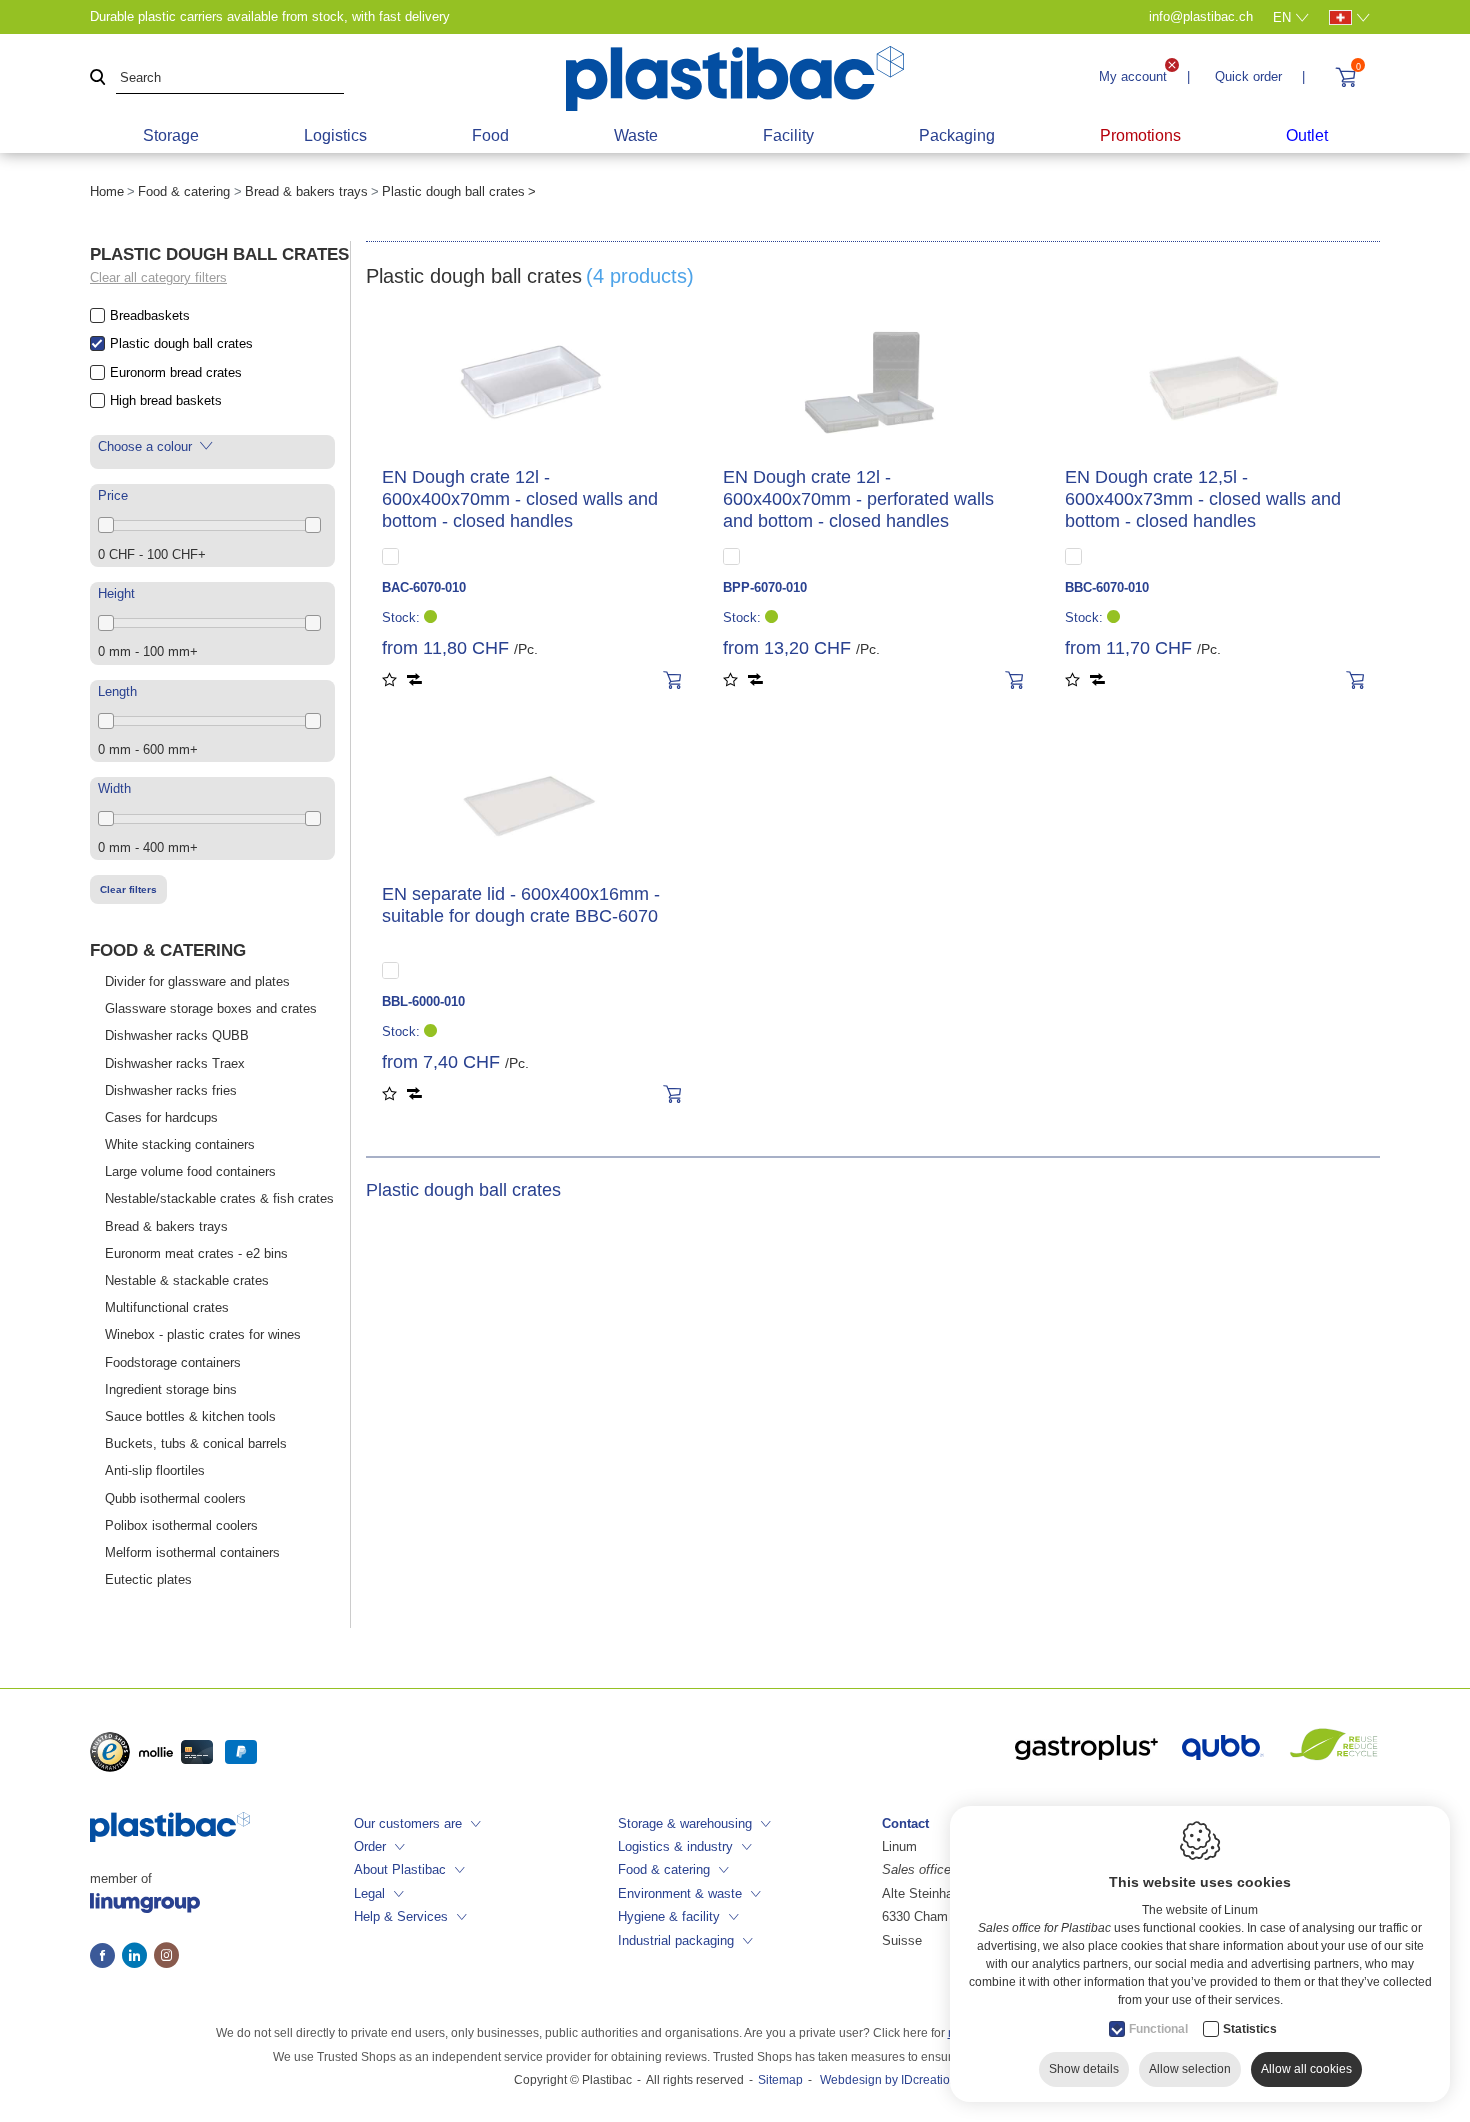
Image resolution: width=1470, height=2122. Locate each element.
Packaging (957, 135)
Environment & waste (680, 1893)
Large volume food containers (190, 1171)
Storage (171, 135)
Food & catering (184, 191)
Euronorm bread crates (176, 372)
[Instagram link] (166, 1957)
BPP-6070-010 (765, 587)
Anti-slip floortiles (155, 1470)
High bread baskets (166, 400)
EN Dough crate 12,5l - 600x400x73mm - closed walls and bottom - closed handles (1203, 499)
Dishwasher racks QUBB (177, 1035)
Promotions (1140, 135)
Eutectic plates (148, 1579)
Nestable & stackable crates (187, 1280)
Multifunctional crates (167, 1307)
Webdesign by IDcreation (888, 2080)
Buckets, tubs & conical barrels (196, 1443)
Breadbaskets (150, 315)
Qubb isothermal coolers (175, 1498)
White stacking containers (180, 1144)
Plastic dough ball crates (181, 343)
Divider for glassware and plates (197, 981)
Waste (636, 135)
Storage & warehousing (685, 1823)
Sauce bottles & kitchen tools (190, 1416)
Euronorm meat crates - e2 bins (196, 1253)
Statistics (1250, 2029)
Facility (788, 135)
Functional (1158, 2029)
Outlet (1307, 135)
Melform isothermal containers (192, 1552)
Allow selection (1190, 2069)
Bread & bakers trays (306, 191)
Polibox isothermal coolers (181, 1525)
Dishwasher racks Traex (175, 1063)
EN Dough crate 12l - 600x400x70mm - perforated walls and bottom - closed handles (858, 499)
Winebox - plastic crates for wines (203, 1334)
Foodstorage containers (173, 1362)
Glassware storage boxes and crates (211, 1008)
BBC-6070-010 (1107, 587)
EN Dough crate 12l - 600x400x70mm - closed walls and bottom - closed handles (520, 499)
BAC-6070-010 (424, 587)
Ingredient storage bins (171, 1389)
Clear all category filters (158, 277)
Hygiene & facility (669, 1916)
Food (490, 135)
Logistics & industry (675, 1846)
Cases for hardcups (161, 1117)
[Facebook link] (106, 1957)
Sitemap (780, 2080)
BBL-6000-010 (423, 1001)
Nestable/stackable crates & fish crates (219, 1198)
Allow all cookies (1306, 2069)
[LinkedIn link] (138, 1957)
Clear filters (128, 889)
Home (107, 191)
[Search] (98, 78)
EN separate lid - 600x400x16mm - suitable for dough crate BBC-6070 (521, 905)
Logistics (335, 135)
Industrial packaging (676, 1940)
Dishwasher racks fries (171, 1090)
